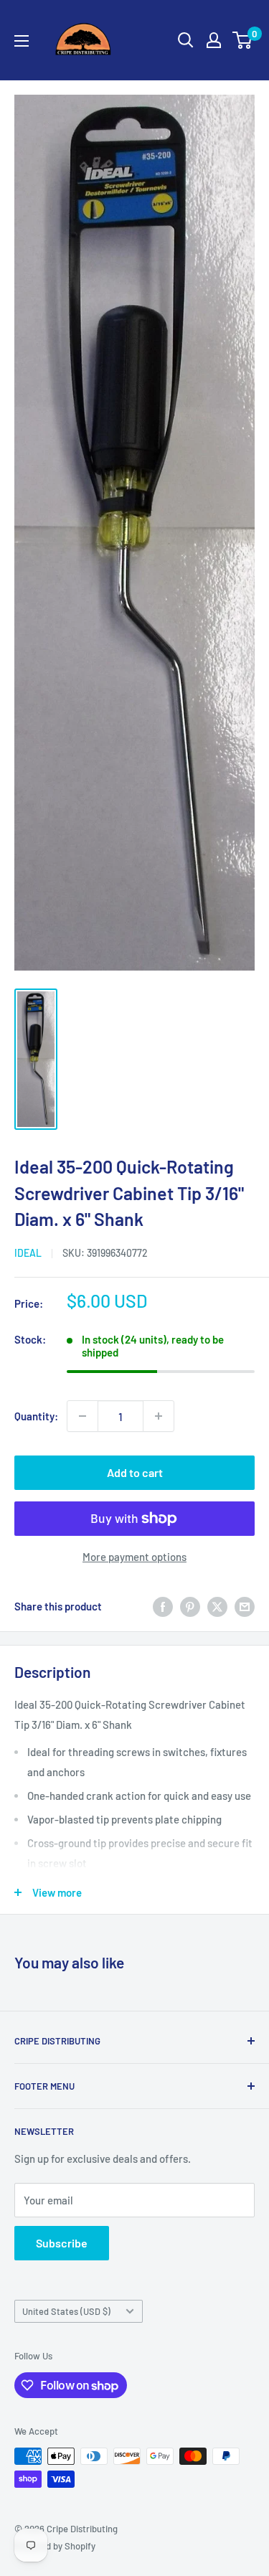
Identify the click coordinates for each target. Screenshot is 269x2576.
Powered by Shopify (55, 2546)
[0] (243, 40)
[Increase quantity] (159, 1416)
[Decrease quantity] (82, 1416)
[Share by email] (245, 1606)
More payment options (134, 1557)
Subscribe (62, 2243)
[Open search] (186, 40)
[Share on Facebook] (163, 1606)
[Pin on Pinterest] (190, 1606)
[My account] (214, 40)
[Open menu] (22, 41)
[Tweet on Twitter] (217, 1606)
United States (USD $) (66, 2311)
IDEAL (28, 1253)
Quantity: (36, 1416)
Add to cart (135, 1472)
